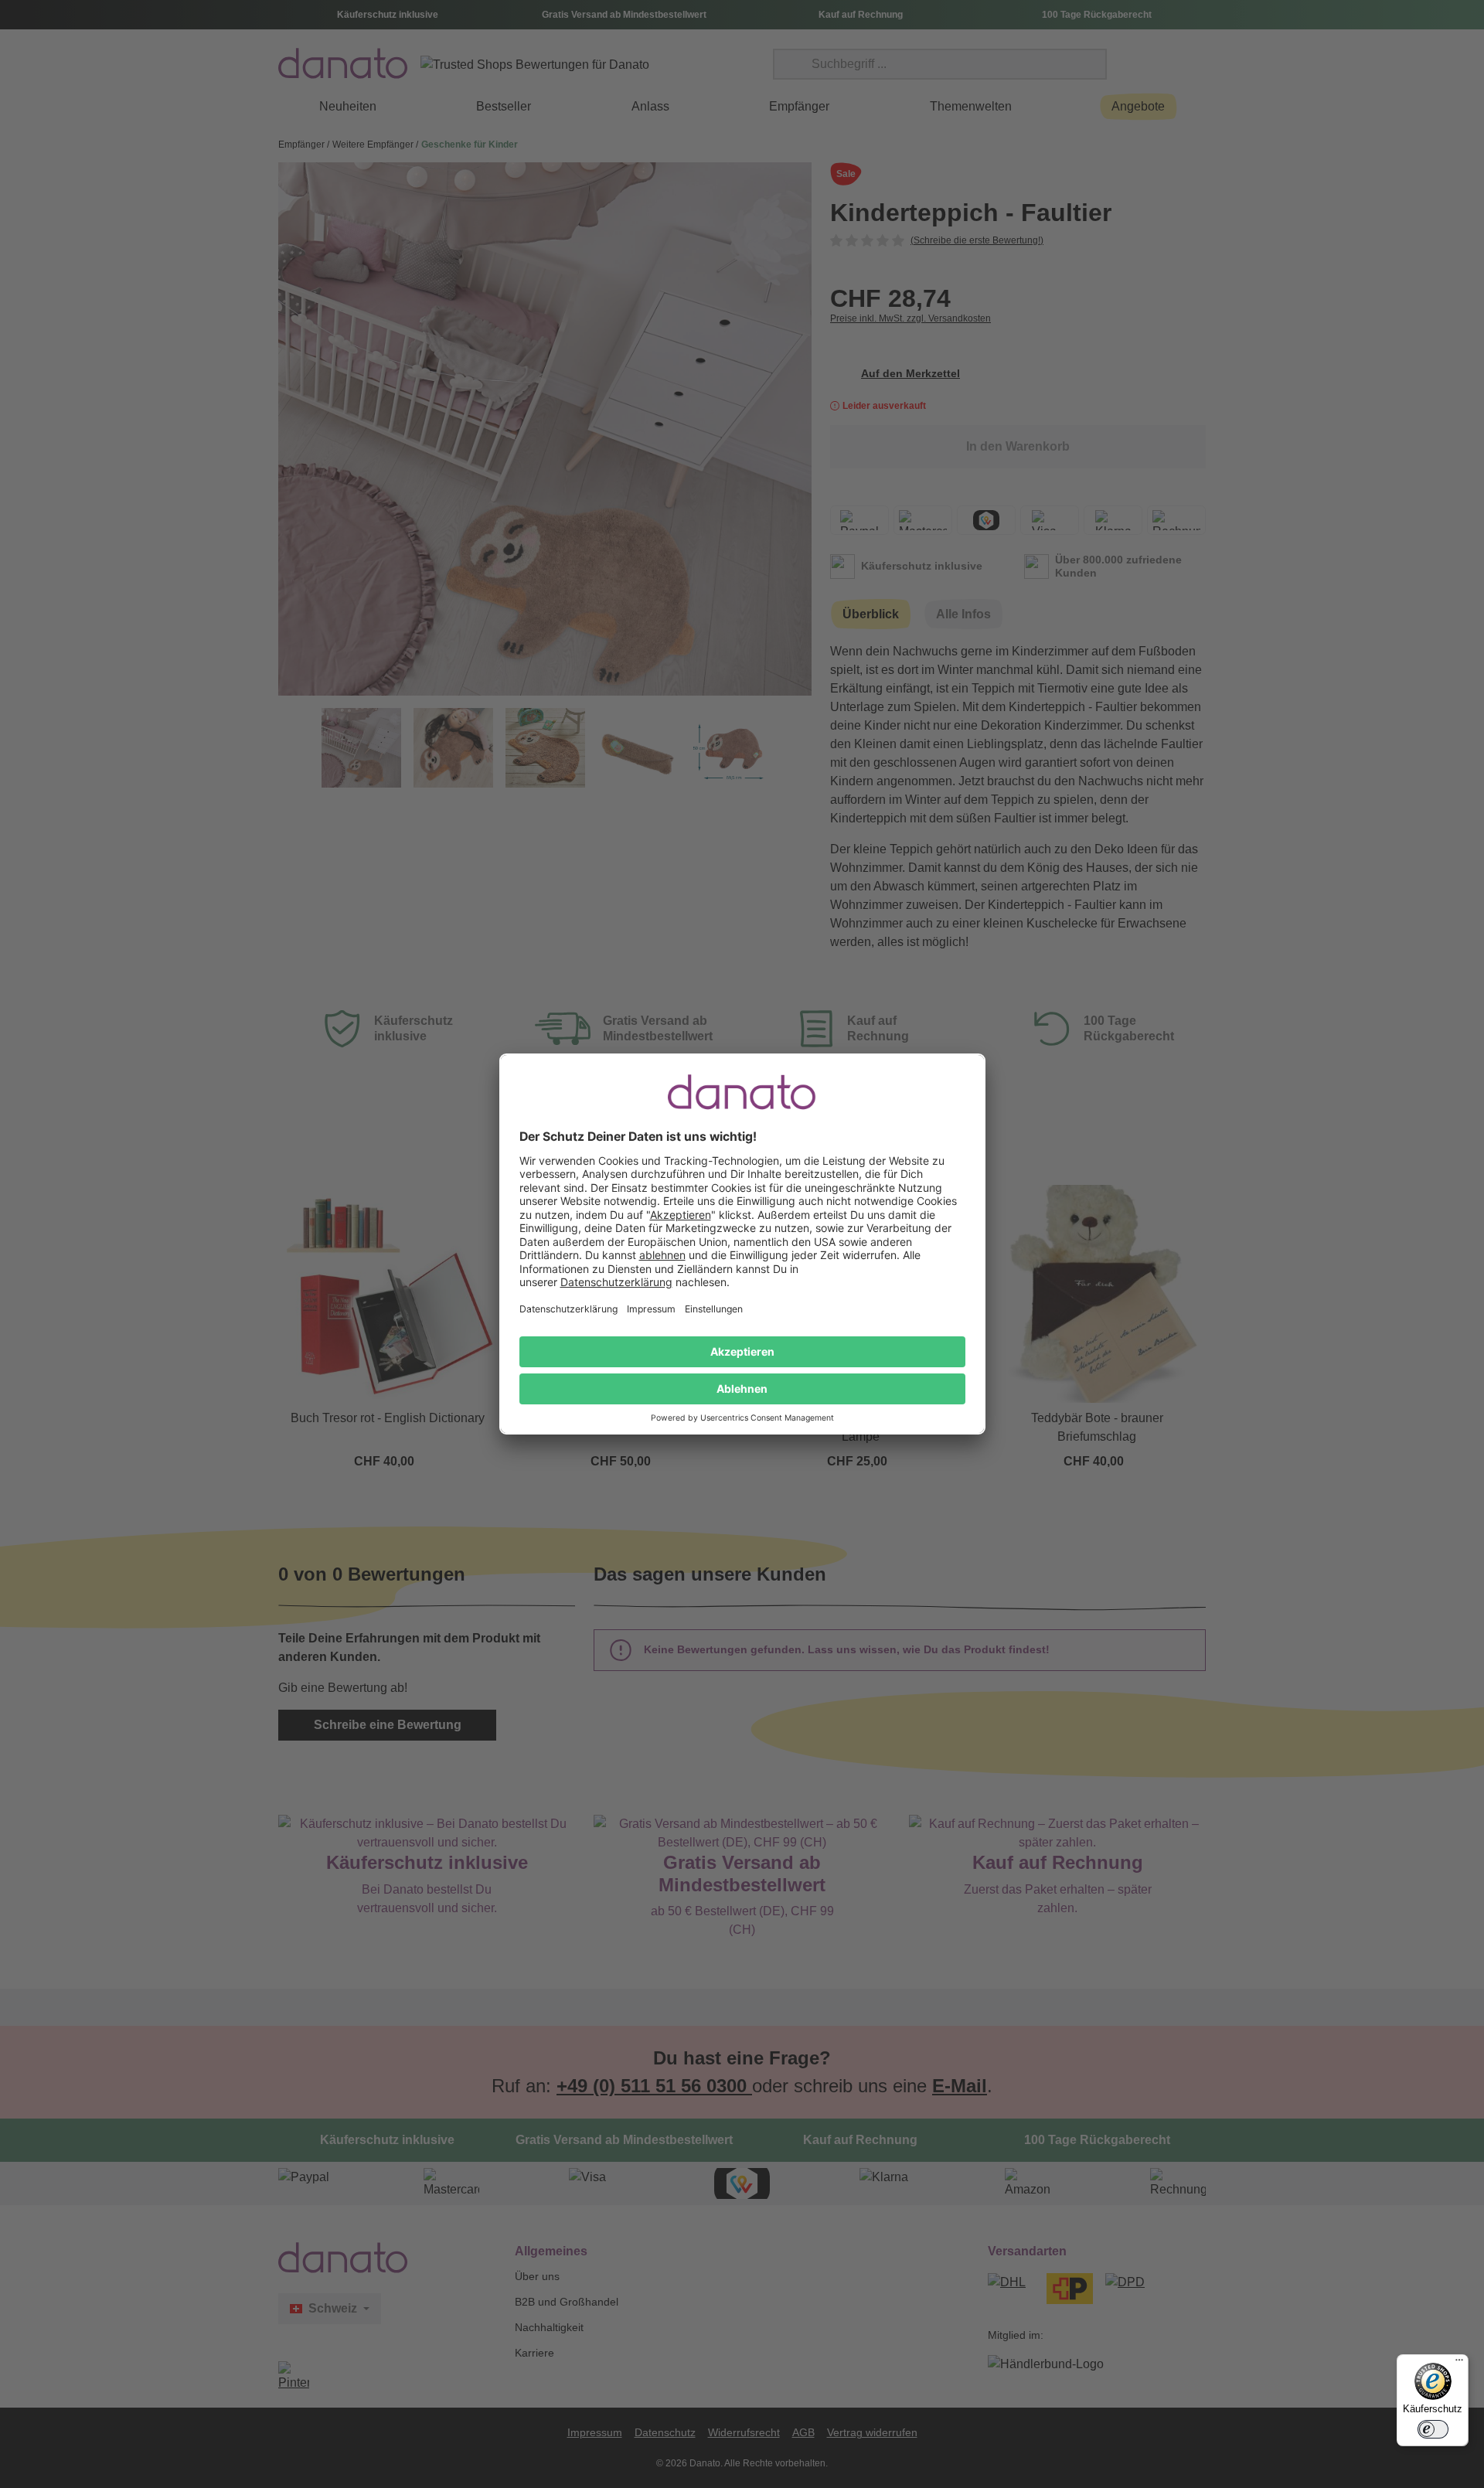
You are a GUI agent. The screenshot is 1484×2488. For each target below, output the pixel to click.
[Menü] (1459, 2364)
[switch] (1433, 2429)
